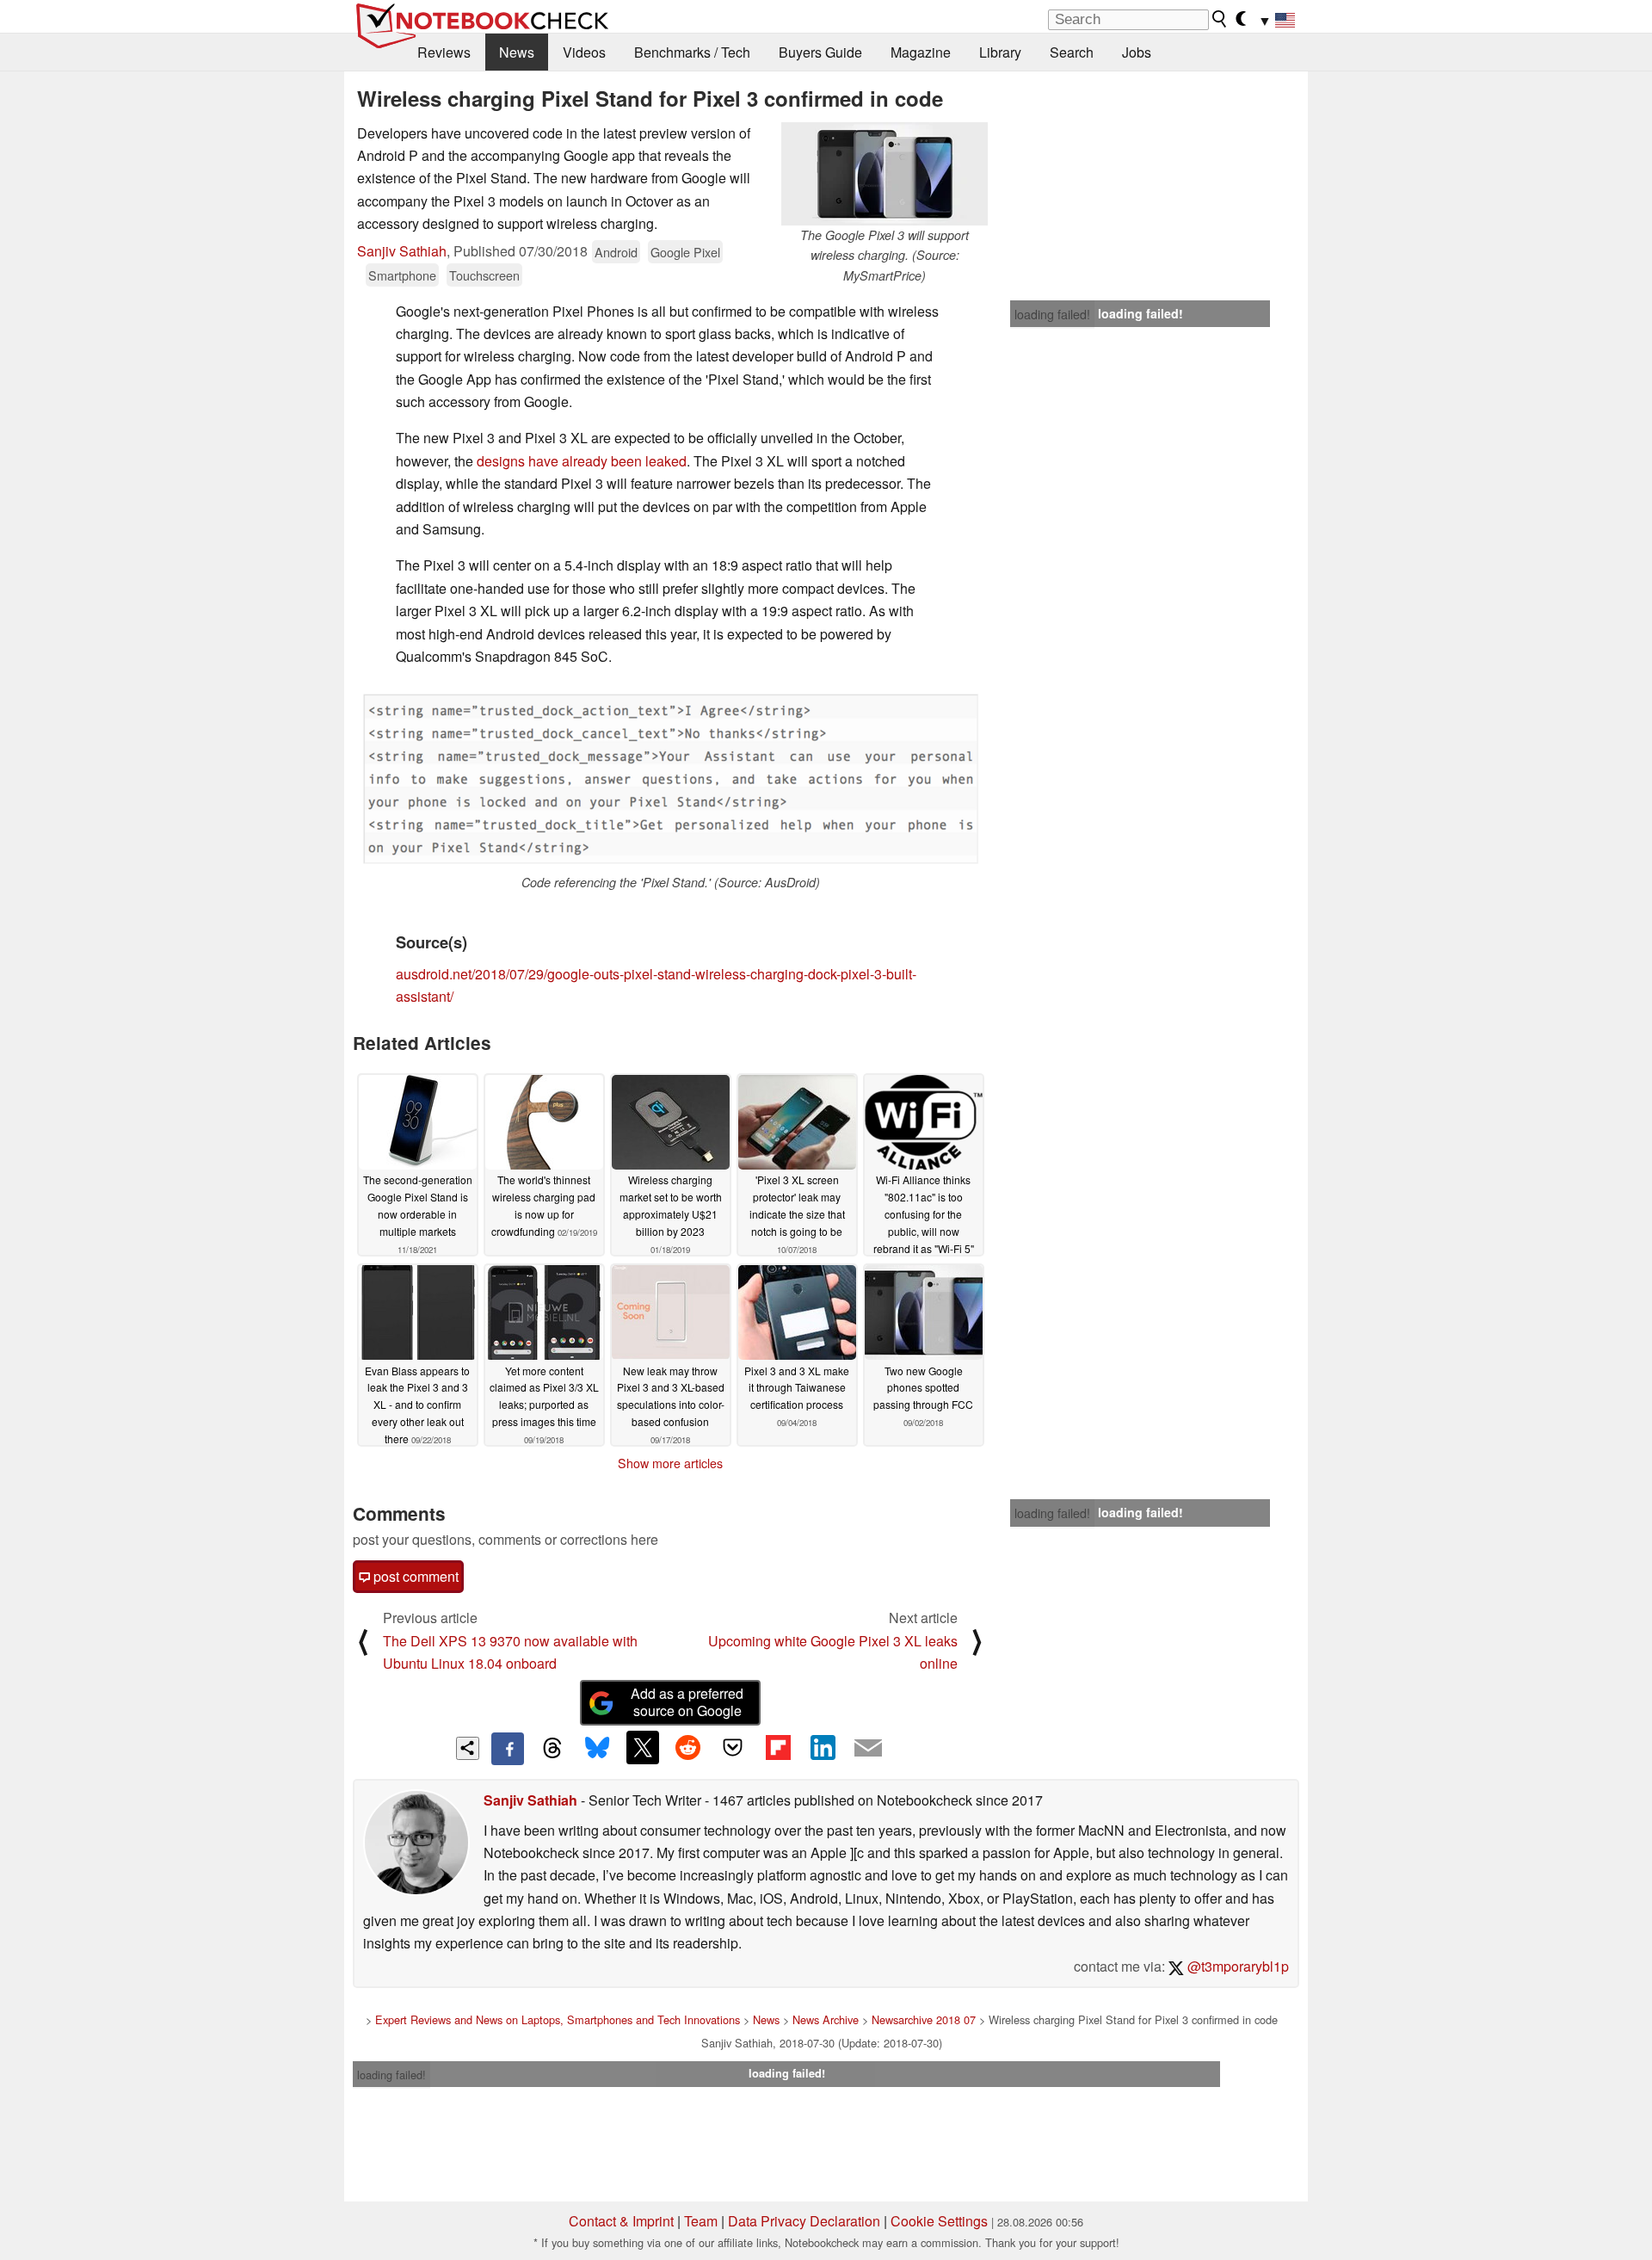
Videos (584, 52)
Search (1072, 52)
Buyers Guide (820, 52)
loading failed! (1052, 314)
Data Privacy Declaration (804, 2221)
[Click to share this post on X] (643, 1747)
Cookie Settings (939, 2221)
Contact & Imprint (621, 2221)
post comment (414, 1576)
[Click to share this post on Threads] (552, 1749)
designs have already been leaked (582, 461)
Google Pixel (685, 252)
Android (616, 252)
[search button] (1220, 19)
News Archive (826, 2019)
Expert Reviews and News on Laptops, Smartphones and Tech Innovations (558, 2019)
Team (701, 2221)
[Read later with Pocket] (733, 1747)
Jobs (1137, 52)
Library (1000, 52)
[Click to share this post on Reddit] (687, 1747)
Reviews (444, 52)
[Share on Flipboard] (778, 1747)
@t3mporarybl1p (1236, 1966)
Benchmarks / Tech (692, 52)
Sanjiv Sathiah (402, 251)
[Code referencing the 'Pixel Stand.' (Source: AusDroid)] (670, 777)
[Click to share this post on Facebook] (508, 1749)
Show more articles (670, 1463)
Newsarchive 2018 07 (924, 2019)
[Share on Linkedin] (823, 1747)
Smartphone (402, 275)
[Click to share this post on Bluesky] (597, 1749)
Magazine (921, 52)
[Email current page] (868, 1749)
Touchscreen (484, 275)
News (517, 52)
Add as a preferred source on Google (687, 1702)
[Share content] (468, 1748)
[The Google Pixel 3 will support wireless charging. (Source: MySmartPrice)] (885, 174)
